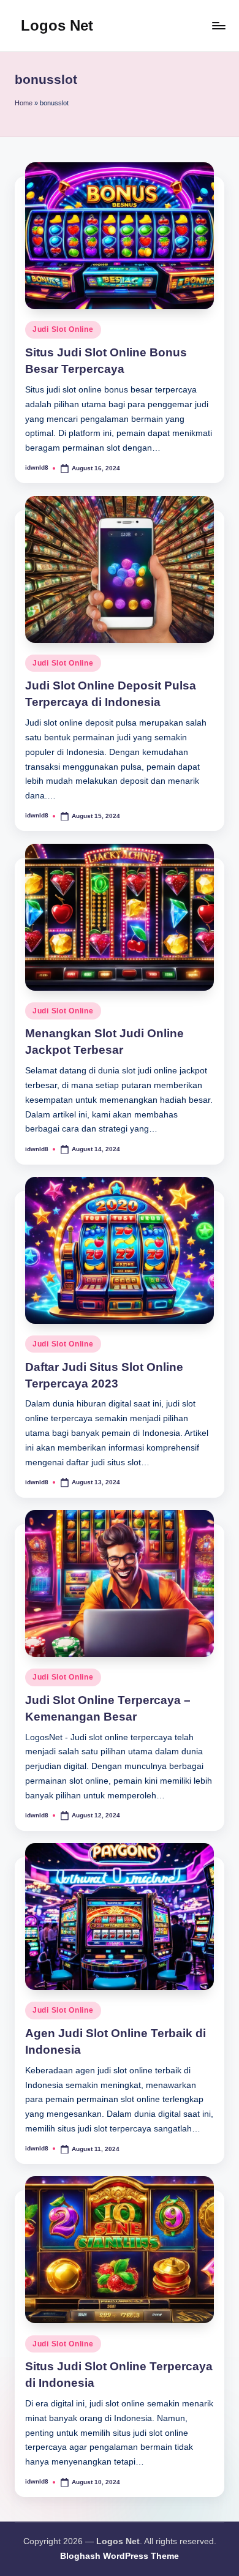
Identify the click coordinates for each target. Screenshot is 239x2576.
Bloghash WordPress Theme (120, 2556)
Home (24, 103)
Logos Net (57, 25)
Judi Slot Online (63, 329)
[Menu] (218, 25)
